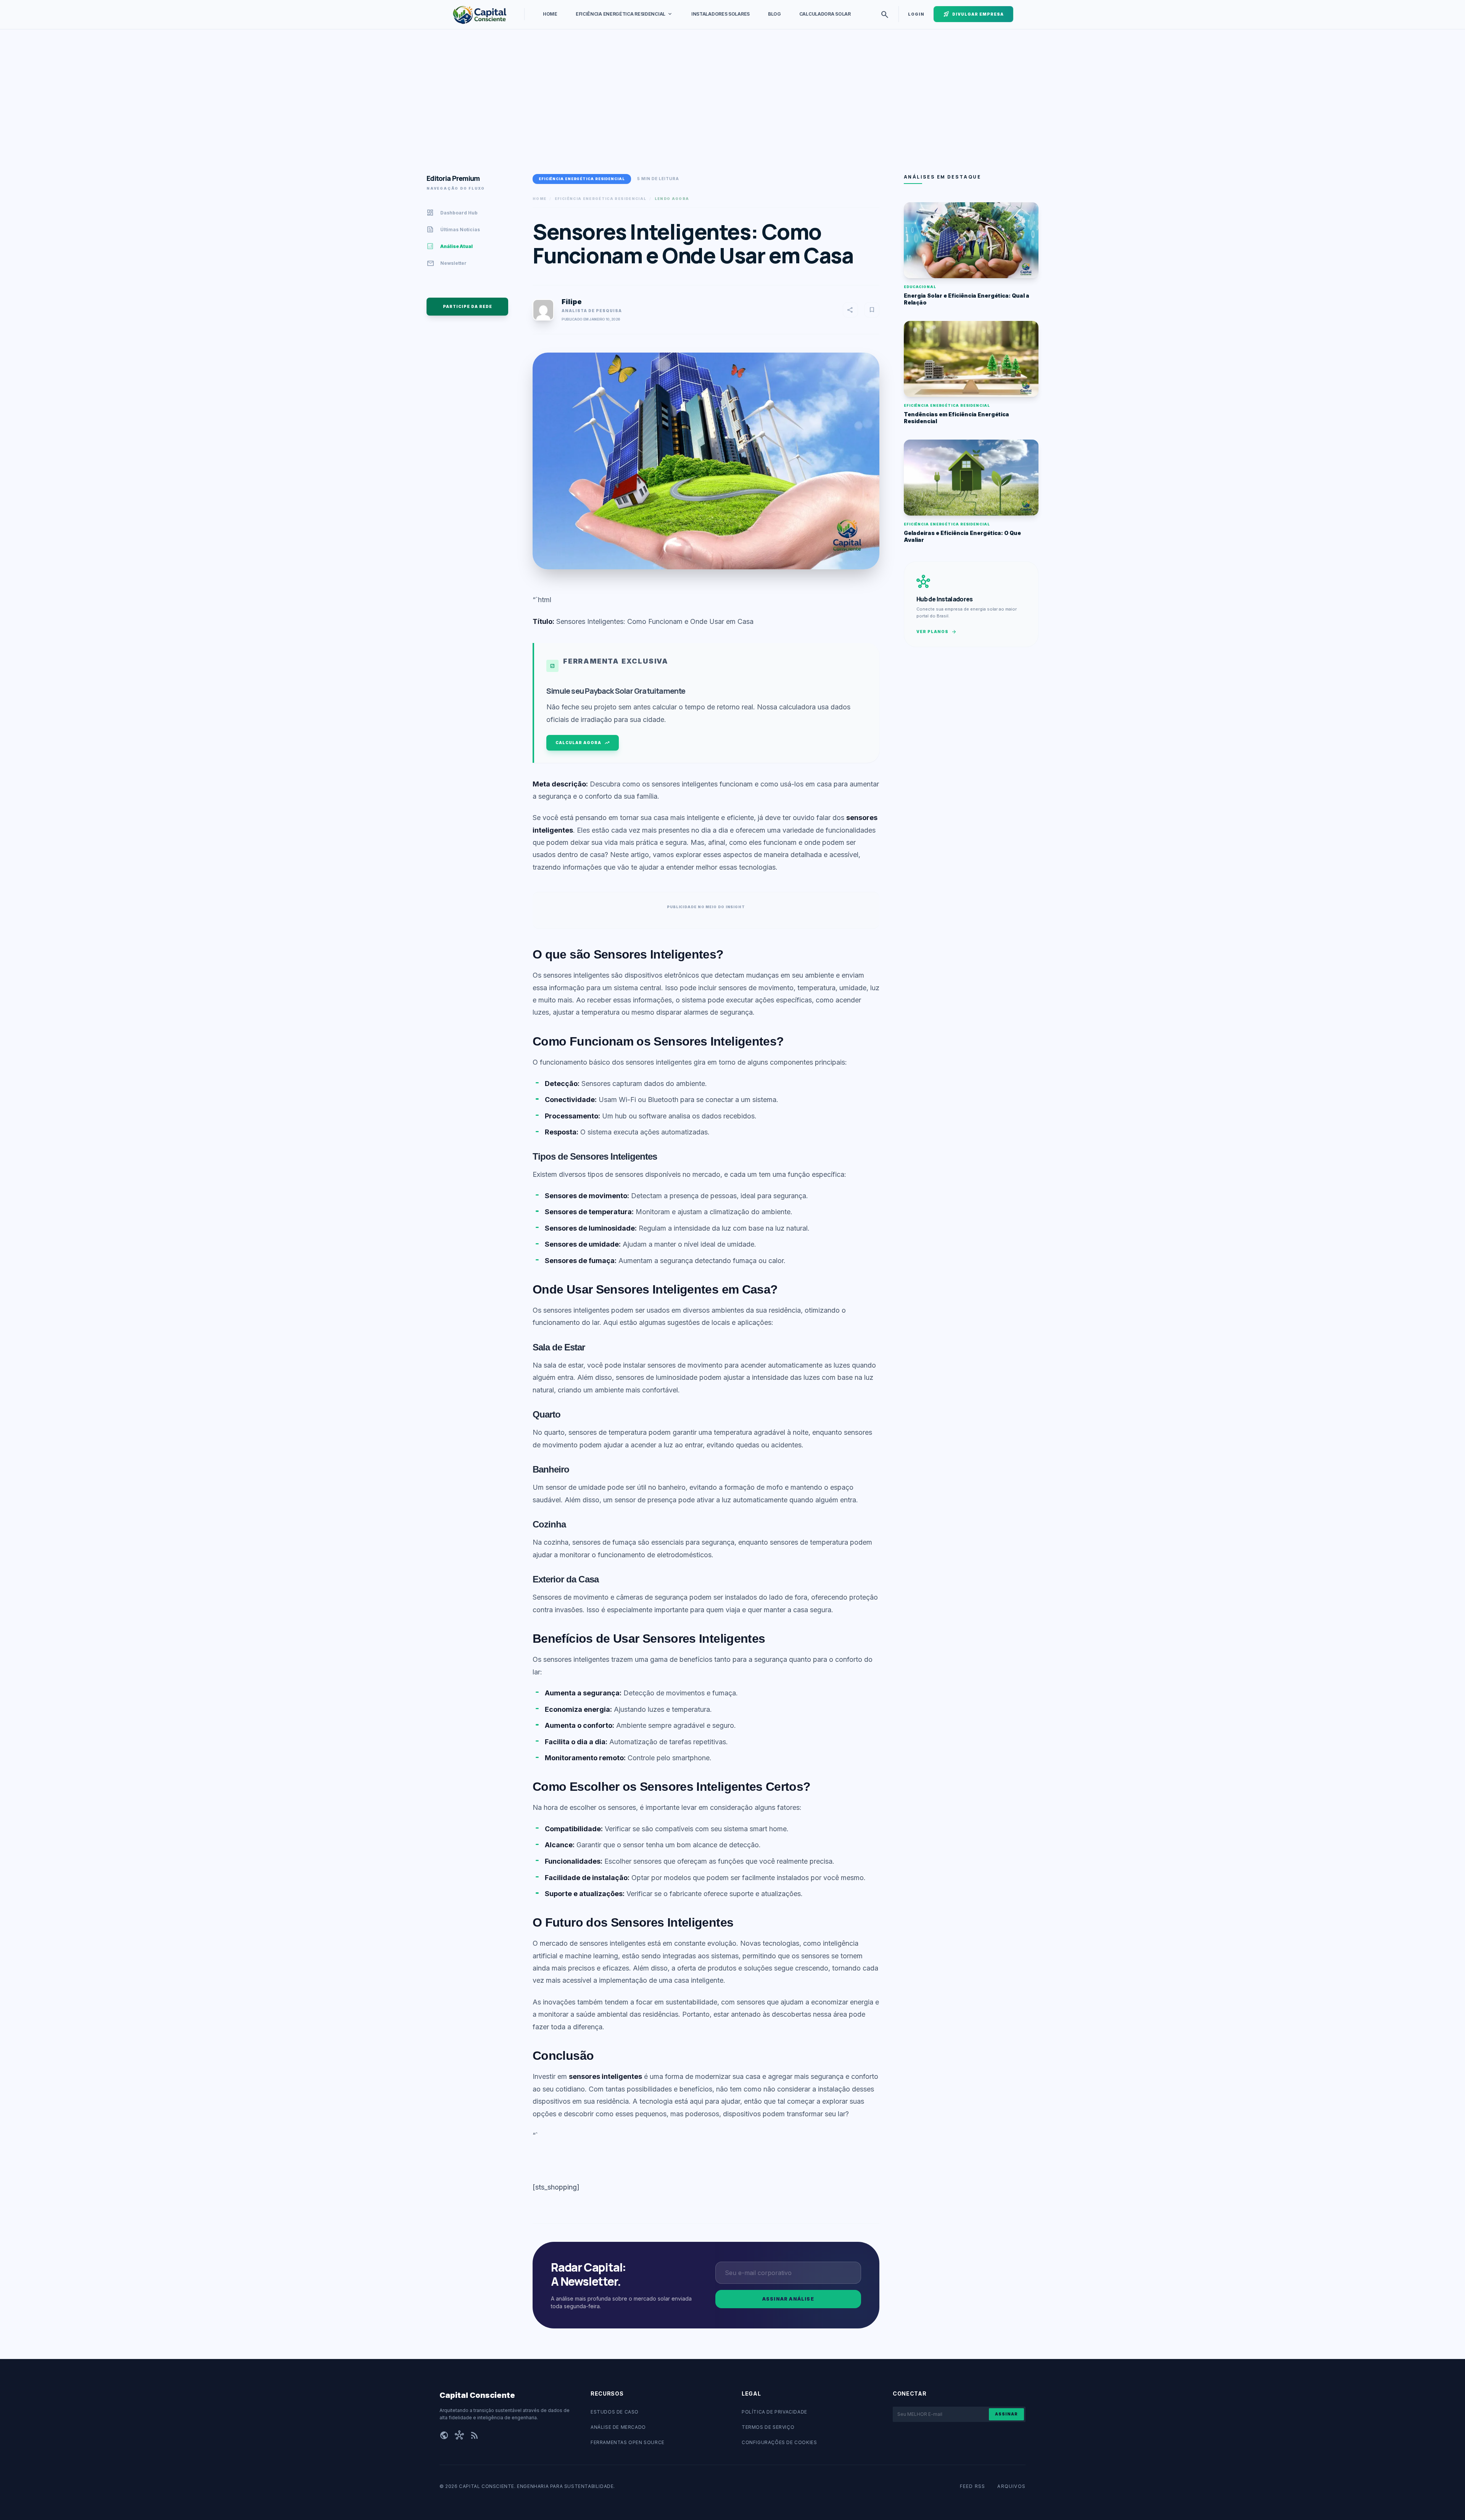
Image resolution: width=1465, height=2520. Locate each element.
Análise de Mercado (618, 2427)
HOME (539, 199)
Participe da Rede (468, 306)
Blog (774, 14)
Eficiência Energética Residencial (624, 14)
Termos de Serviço (768, 2427)
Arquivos (1011, 2486)
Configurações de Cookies (779, 2442)
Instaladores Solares (720, 14)
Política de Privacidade (774, 2412)
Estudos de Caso (615, 2412)
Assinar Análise (788, 2299)
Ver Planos (937, 632)
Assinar (1006, 2414)
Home (550, 14)
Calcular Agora (583, 743)
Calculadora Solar (825, 14)
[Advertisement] (687, 102)
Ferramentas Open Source (628, 2442)
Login (916, 14)
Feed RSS (973, 2486)
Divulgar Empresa (973, 14)
